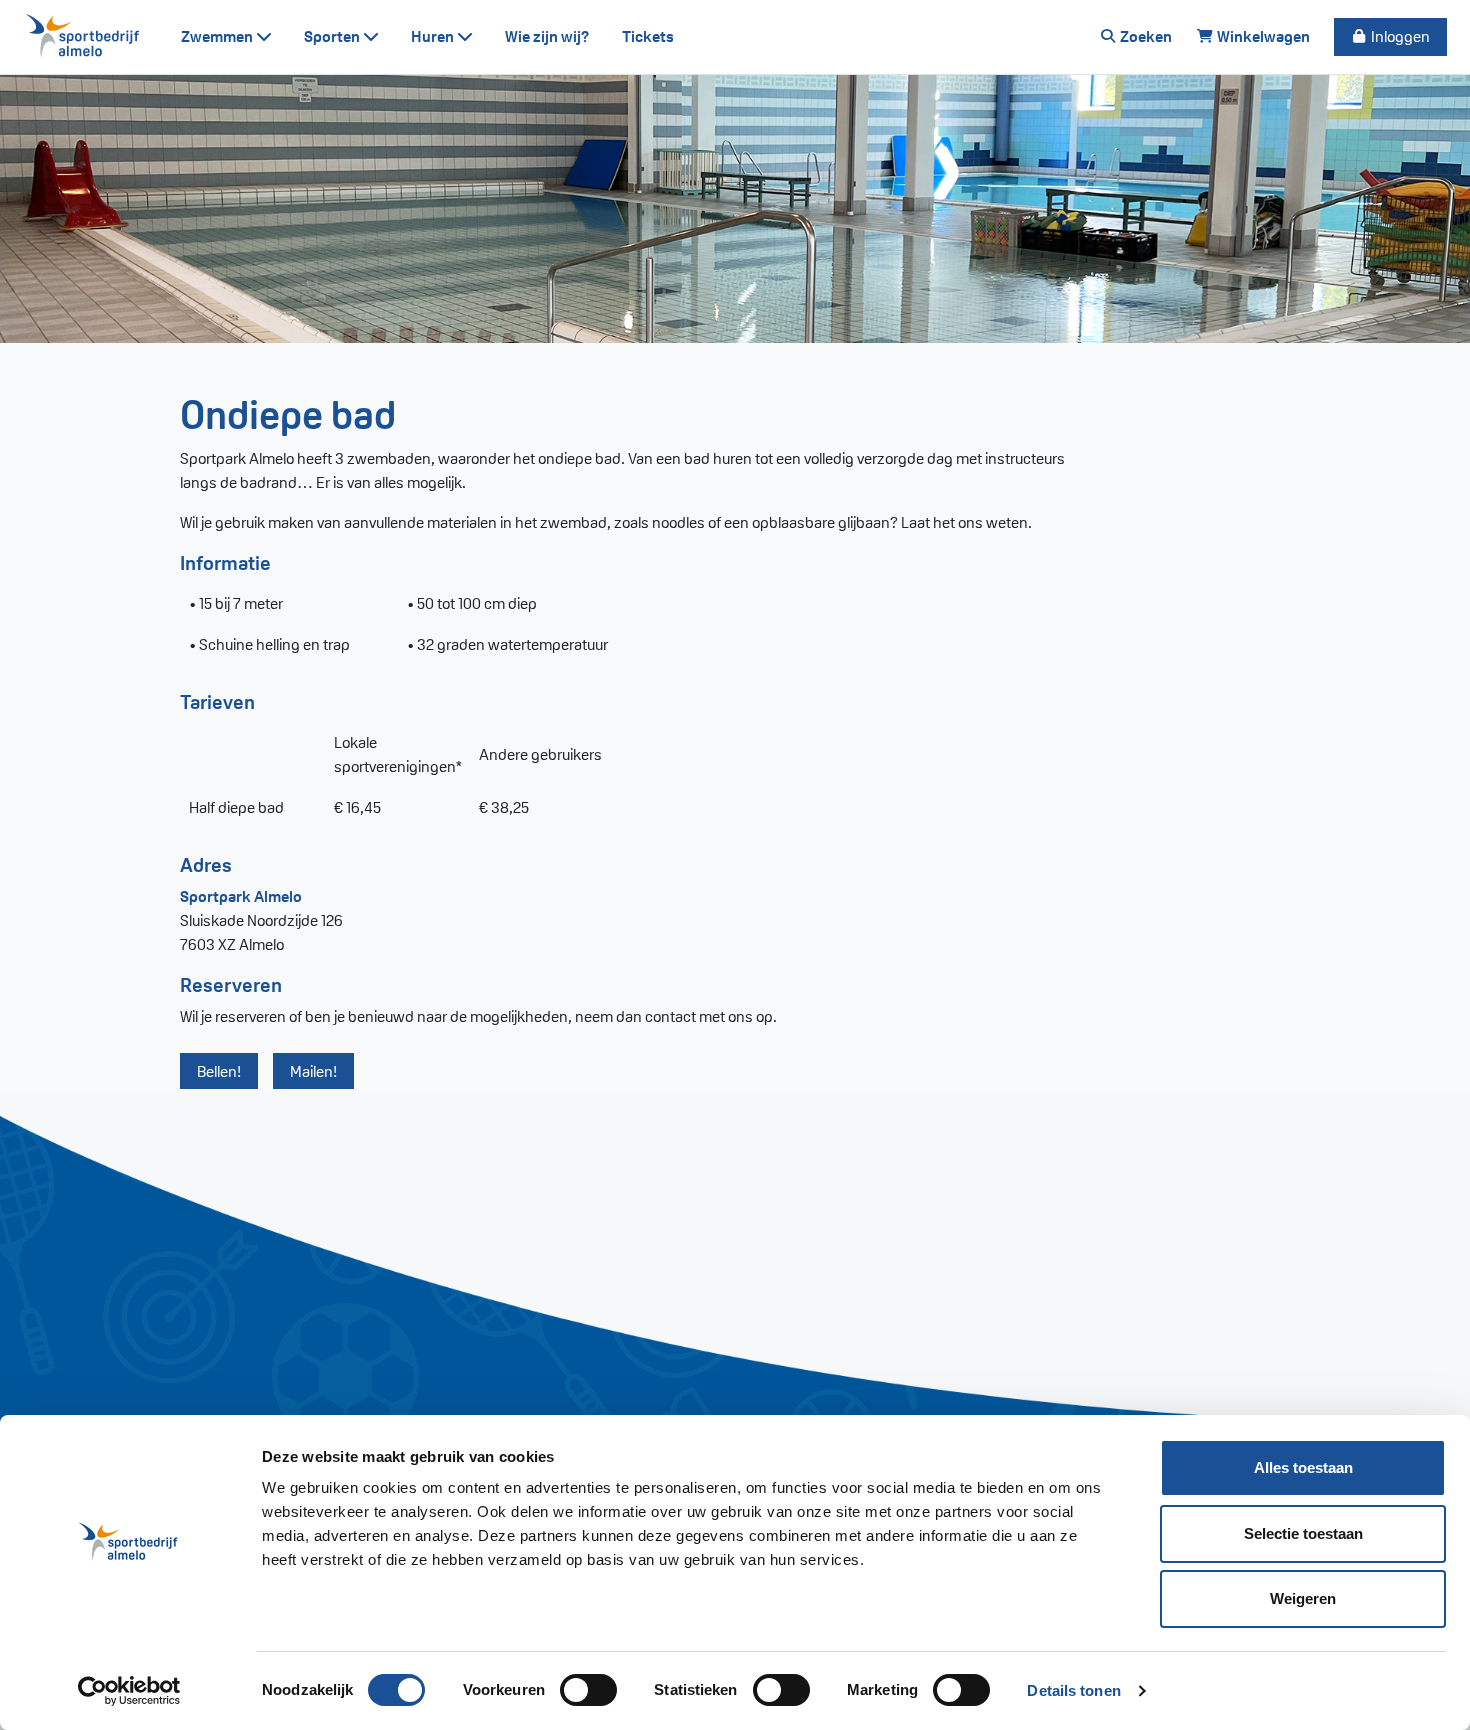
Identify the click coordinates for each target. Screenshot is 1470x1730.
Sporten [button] (333, 36)
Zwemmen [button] (218, 36)
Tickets (648, 36)
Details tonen (1073, 1690)
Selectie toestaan (1303, 1533)
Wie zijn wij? (547, 36)
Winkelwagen (1262, 36)
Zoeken (1144, 36)
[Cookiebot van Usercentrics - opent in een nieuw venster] (129, 1691)
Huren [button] (434, 36)
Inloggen (1399, 36)
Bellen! (219, 1071)
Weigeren (1303, 1598)
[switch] (588, 1690)
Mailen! (313, 1071)
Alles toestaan (1303, 1467)
